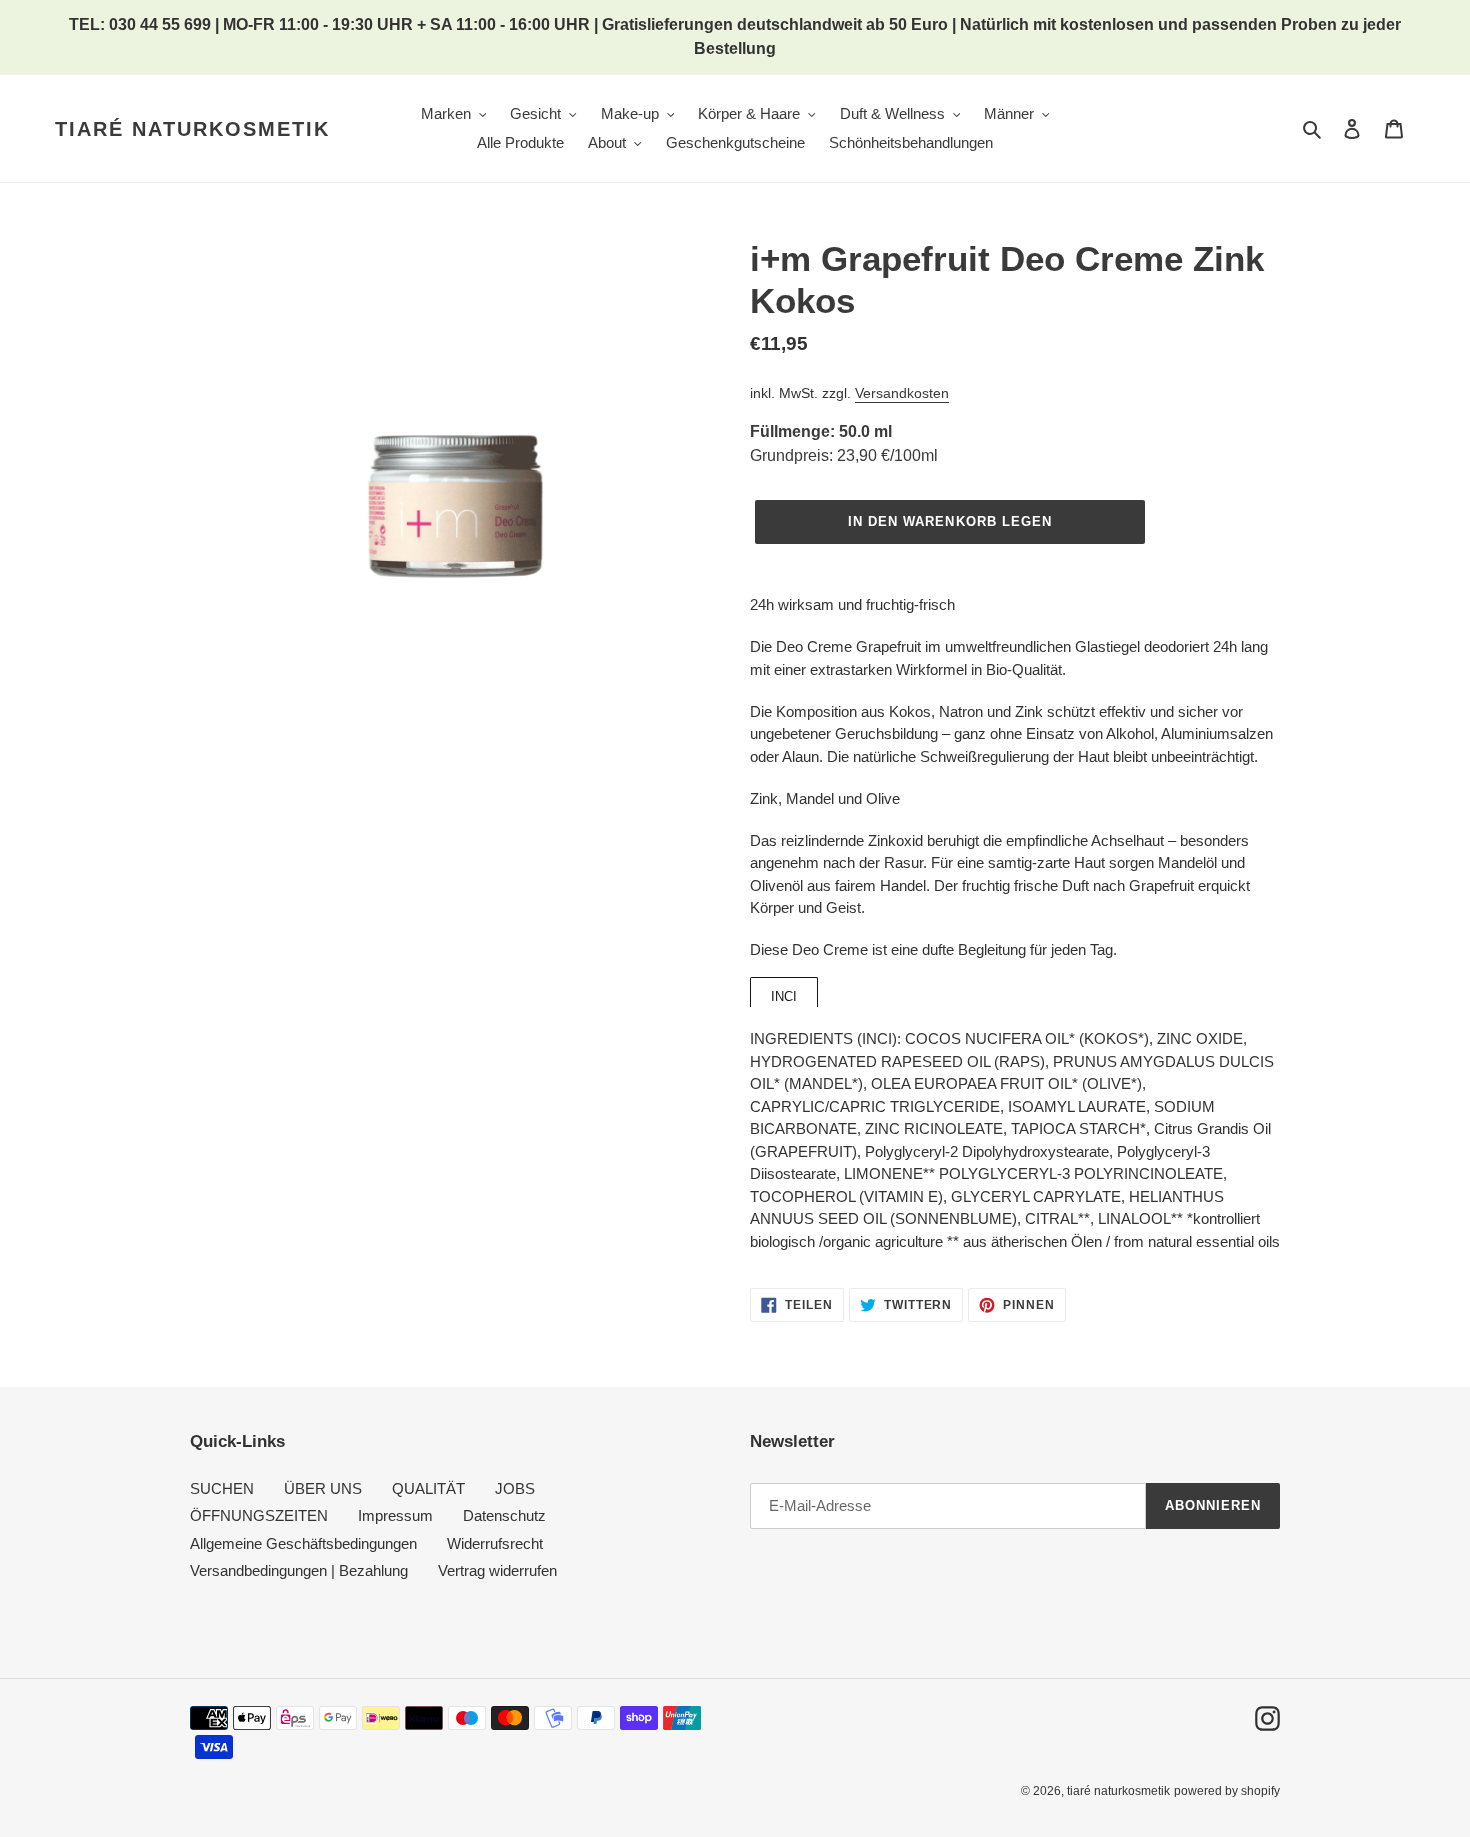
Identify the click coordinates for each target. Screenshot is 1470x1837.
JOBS (515, 1488)
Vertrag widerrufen (497, 1570)
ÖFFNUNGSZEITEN (259, 1515)
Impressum (395, 1515)
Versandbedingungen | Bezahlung (299, 1570)
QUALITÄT (428, 1488)
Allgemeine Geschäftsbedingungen (303, 1543)
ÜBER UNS (323, 1488)
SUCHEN (222, 1488)
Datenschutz (504, 1515)
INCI (784, 996)
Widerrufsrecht (495, 1543)
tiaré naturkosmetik (192, 129)
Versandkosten (902, 393)
